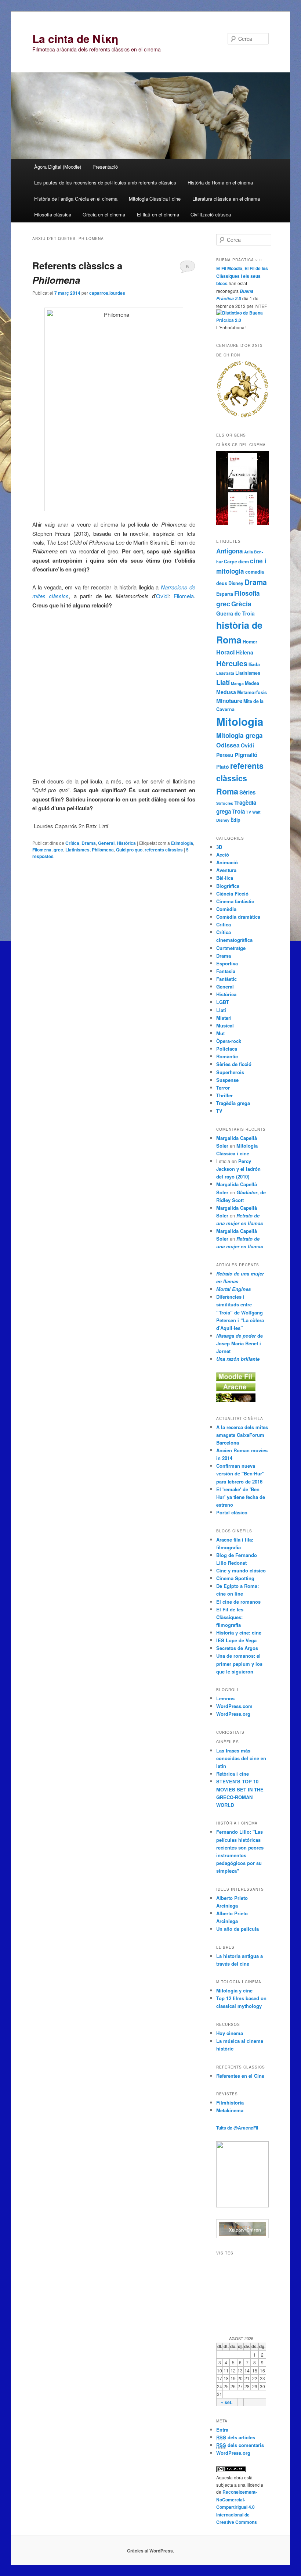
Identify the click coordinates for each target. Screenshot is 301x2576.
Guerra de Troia (235, 613)
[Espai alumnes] (236, 1389)
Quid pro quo (129, 850)
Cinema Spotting (235, 1578)
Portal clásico (232, 1512)
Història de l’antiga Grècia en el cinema (76, 199)
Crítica (72, 843)
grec (58, 850)
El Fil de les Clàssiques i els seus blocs (242, 276)
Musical (225, 1025)
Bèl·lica (225, 878)
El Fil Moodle (229, 268)
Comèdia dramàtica (238, 917)
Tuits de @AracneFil (237, 2128)
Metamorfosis (252, 692)
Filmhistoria (230, 2103)
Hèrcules (232, 663)
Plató (223, 767)
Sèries (247, 792)
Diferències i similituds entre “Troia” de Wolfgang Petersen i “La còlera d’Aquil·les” (240, 1312)
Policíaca (227, 1049)
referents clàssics (164, 850)
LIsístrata (225, 673)
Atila (249, 552)
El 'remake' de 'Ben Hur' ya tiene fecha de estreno (241, 1497)
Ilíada (254, 664)
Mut (220, 1033)
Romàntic (227, 1056)
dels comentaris (240, 2445)
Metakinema (230, 2110)
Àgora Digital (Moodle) (58, 167)
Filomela (184, 596)
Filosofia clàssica (53, 214)
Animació (227, 862)
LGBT (223, 1002)
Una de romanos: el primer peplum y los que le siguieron (239, 1663)
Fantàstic (226, 979)
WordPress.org (233, 1714)
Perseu (225, 755)
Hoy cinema (230, 2033)
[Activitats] (236, 1379)
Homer (250, 642)
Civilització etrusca (211, 214)
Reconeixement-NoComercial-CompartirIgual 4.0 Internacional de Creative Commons (237, 2507)
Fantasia (226, 971)
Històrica (126, 843)
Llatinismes (77, 850)
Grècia (241, 604)
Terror (223, 1088)
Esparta (225, 594)
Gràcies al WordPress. (150, 2551)
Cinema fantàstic (235, 901)
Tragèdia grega (233, 1103)
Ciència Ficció (232, 894)
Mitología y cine (234, 1990)
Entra (222, 2430)
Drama (89, 843)
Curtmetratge (231, 948)
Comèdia (226, 909)
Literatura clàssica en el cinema (226, 199)
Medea (252, 683)
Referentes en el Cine (240, 2076)
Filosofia (247, 593)
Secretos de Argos (237, 1648)
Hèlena (245, 652)
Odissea (228, 745)
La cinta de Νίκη (75, 38)
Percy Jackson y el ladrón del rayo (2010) (238, 1169)
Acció (223, 855)
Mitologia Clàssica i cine (155, 199)
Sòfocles (225, 803)
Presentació (105, 167)
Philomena (103, 850)
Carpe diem (236, 562)
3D (219, 847)
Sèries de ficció (234, 1064)
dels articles (236, 2437)
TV (249, 812)
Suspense (227, 1080)
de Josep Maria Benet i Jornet (240, 1343)
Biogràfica (228, 886)
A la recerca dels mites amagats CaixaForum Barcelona (242, 1435)
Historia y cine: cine (239, 1633)
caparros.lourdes (107, 293)
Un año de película (237, 1929)
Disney (236, 583)
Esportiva (227, 963)
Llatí (223, 682)
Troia (238, 811)
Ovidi (162, 596)
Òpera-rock (229, 1041)
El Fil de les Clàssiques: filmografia (230, 1617)
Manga (237, 683)
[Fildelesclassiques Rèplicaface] (242, 2206)
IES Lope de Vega (236, 1640)
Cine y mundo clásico (241, 1570)
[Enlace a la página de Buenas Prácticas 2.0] (242, 320)
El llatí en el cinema (158, 214)
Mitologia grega (240, 735)
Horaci (226, 652)
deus (222, 583)
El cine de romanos (238, 1602)
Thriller (224, 1095)
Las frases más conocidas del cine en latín (241, 1758)
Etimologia (182, 843)
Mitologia (240, 721)
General (106, 843)
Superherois (230, 1072)
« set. (227, 2402)
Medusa (226, 692)
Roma (227, 791)
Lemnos (225, 1698)
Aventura (226, 870)
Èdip (235, 820)
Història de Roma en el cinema (220, 182)
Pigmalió (246, 755)
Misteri (224, 1018)
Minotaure (229, 701)
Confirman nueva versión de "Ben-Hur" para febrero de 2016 (240, 1473)
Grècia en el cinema (104, 214)
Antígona (230, 551)
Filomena (42, 850)
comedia (255, 572)
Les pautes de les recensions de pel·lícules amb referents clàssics (105, 182)
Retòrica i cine (233, 1774)
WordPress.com (234, 1706)
